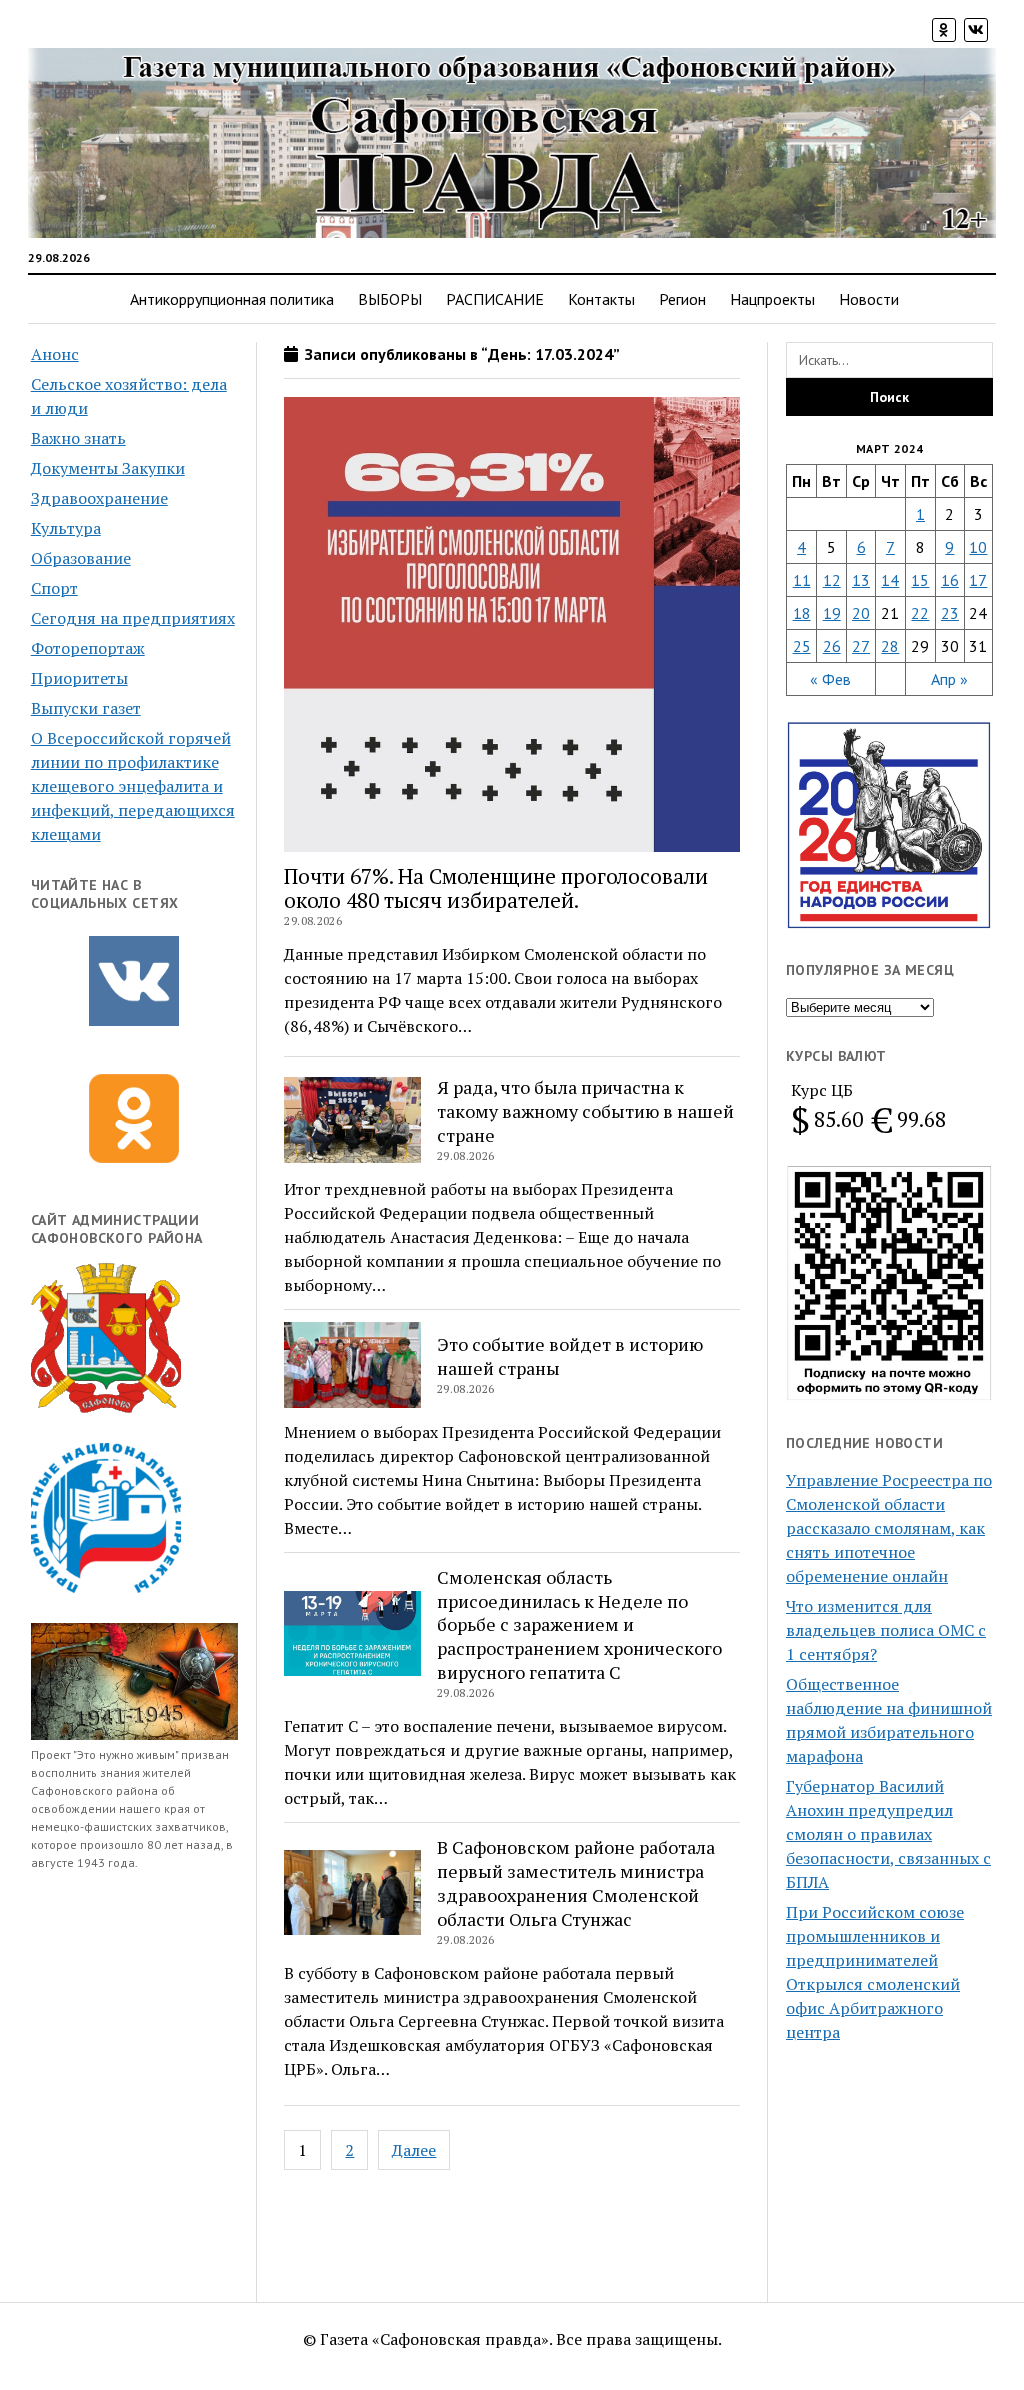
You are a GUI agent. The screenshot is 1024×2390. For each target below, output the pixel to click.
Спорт (54, 588)
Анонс (55, 354)
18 (802, 613)
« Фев (830, 679)
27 (861, 646)
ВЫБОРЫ (390, 299)
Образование (81, 558)
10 (978, 547)
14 (890, 580)
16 (950, 580)
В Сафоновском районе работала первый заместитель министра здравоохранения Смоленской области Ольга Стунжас (576, 1883)
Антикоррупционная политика (232, 299)
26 (832, 646)
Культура (66, 528)
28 (890, 646)
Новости (869, 299)
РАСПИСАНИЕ (495, 299)
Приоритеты (79, 678)
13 (861, 580)
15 (920, 580)
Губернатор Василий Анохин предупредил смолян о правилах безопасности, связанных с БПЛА (888, 1834)
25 (802, 646)
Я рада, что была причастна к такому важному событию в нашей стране (585, 1111)
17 (978, 580)
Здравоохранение (99, 498)
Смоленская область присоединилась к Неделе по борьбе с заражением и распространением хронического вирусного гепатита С (579, 1625)
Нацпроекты (772, 299)
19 (832, 613)
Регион (682, 299)
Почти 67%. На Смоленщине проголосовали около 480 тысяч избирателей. (496, 888)
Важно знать (78, 438)
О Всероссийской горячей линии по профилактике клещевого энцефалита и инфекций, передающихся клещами (133, 786)
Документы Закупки (108, 468)
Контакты (601, 299)
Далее (414, 2150)
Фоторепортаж (88, 648)
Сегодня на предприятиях (133, 618)
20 (861, 613)
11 (802, 580)
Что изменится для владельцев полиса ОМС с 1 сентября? (886, 1630)
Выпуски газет (86, 708)
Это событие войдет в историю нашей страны (570, 1356)
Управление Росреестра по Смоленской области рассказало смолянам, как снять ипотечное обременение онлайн (889, 1528)
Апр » (949, 679)
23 (950, 613)
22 (920, 613)
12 (832, 580)
